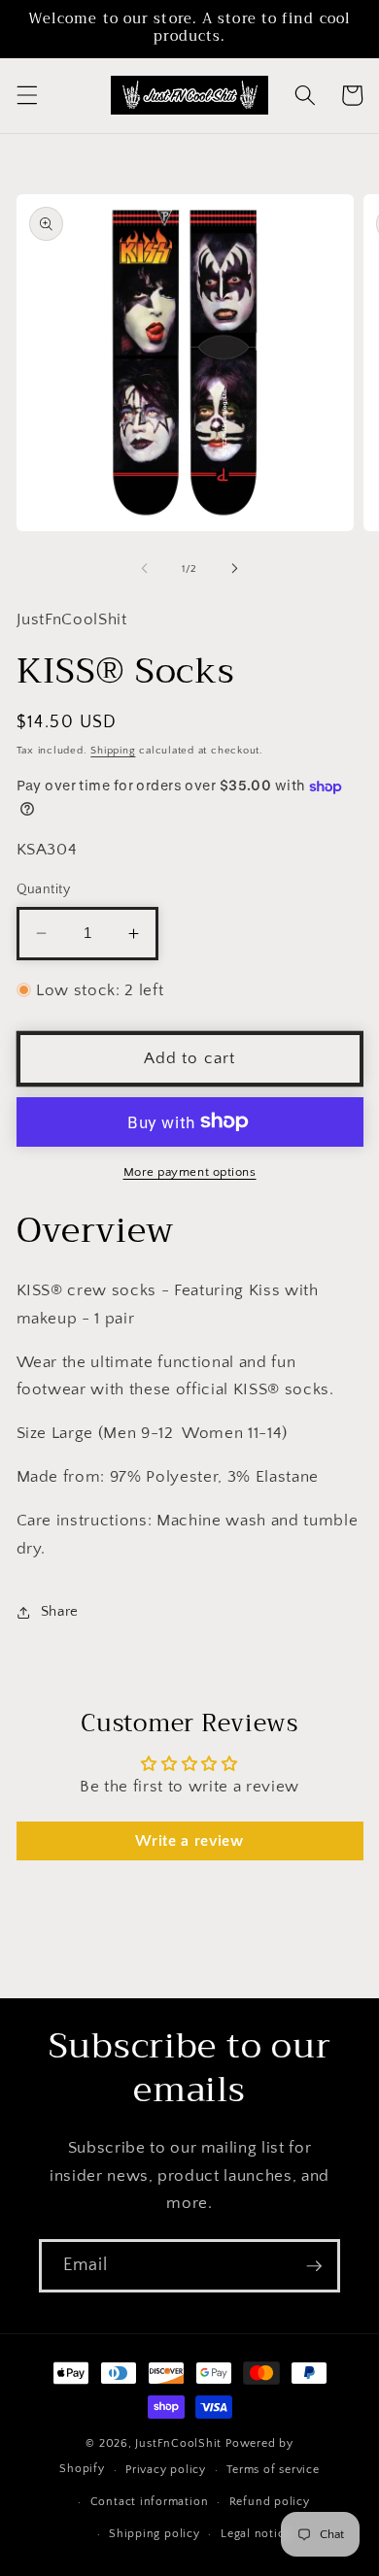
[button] (26, 95)
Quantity (44, 889)
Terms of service (273, 2470)
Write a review (189, 1841)
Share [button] (60, 1611)
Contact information (150, 2502)
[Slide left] (145, 569)
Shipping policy (155, 2534)
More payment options (190, 1172)
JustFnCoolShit (178, 2443)
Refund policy (270, 2502)
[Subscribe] (314, 2266)
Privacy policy (166, 2470)
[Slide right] (234, 569)
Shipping (113, 751)
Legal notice (256, 2534)
